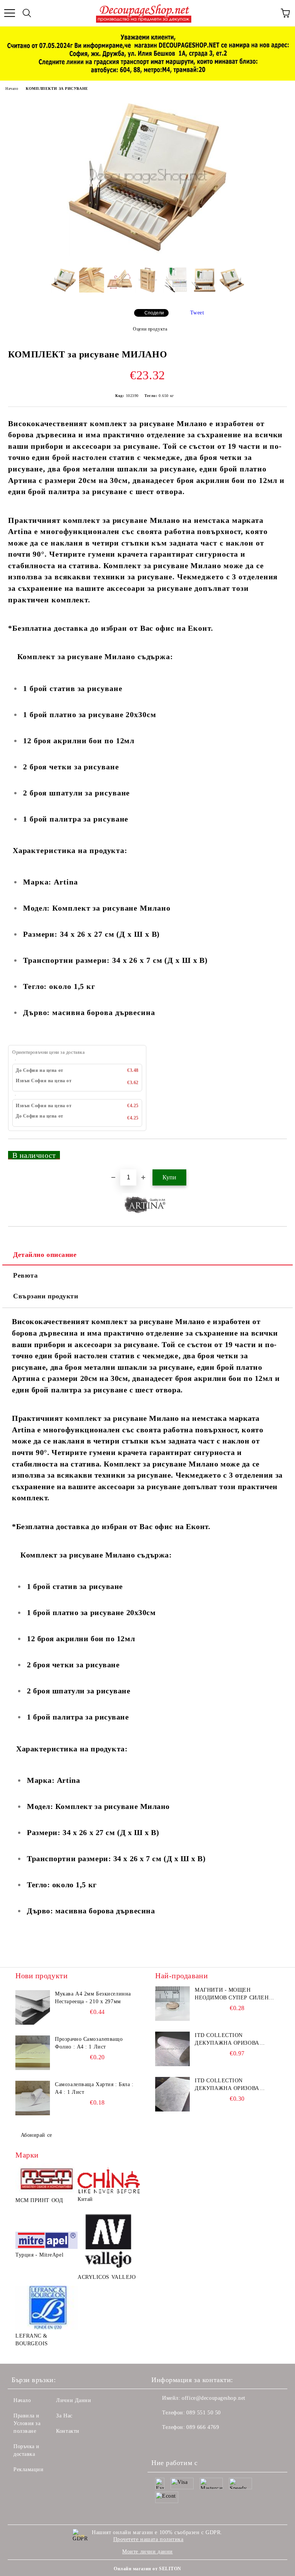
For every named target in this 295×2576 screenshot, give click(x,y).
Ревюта (25, 1275)
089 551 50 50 (203, 2413)
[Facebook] (161, 2443)
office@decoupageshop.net (213, 2398)
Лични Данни (74, 2400)
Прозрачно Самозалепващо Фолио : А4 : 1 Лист (89, 2043)
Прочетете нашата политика (148, 2539)
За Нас (64, 2416)
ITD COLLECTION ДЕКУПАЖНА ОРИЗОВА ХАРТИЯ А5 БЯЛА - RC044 (230, 2085)
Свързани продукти (46, 1296)
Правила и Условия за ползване (27, 2423)
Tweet (197, 313)
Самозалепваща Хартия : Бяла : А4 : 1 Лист (94, 2088)
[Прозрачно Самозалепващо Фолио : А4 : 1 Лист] (33, 2053)
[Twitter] (178, 2443)
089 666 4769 (203, 2427)
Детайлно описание (45, 1255)
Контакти (68, 2431)
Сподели (154, 313)
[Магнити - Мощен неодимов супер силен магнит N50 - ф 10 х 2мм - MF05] (172, 2004)
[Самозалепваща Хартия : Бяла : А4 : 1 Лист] (33, 2098)
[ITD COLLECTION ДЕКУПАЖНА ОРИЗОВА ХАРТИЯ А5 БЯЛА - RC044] (172, 2094)
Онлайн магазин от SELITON (147, 2569)
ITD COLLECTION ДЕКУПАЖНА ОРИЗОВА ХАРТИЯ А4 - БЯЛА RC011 (230, 2040)
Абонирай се (36, 2135)
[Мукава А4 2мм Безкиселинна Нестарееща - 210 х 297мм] (33, 2007)
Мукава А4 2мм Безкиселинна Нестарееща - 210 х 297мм (93, 1998)
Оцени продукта (150, 329)
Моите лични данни (147, 2552)
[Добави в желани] (276, 1152)
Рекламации (29, 2469)
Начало (12, 88)
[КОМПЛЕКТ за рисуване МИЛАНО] (147, 256)
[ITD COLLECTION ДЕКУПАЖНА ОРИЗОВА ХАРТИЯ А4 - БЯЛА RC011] (172, 2049)
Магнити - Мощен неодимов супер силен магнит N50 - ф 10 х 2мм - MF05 (233, 1994)
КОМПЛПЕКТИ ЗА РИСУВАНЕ (57, 88)
